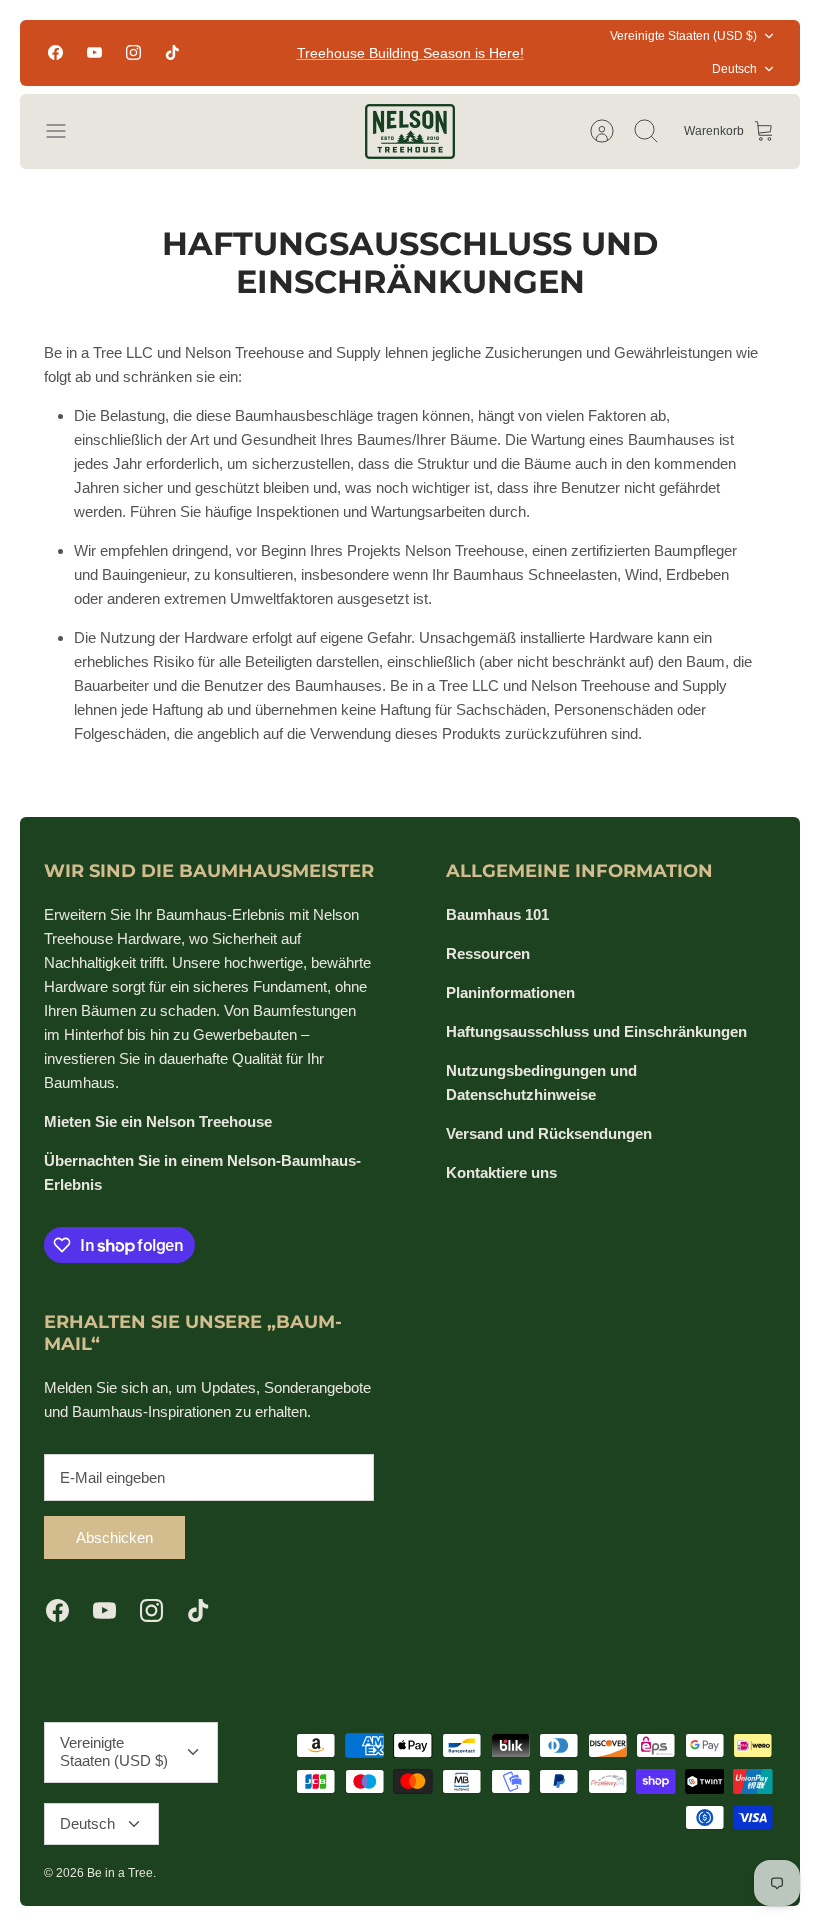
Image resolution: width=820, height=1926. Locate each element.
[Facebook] (55, 52)
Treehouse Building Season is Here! (410, 53)
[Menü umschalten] (66, 131)
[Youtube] (94, 52)
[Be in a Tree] (410, 131)
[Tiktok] (172, 52)
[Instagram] (133, 52)
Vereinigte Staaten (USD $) (683, 36)
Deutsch (734, 69)
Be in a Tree (120, 1873)
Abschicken (114, 1537)
